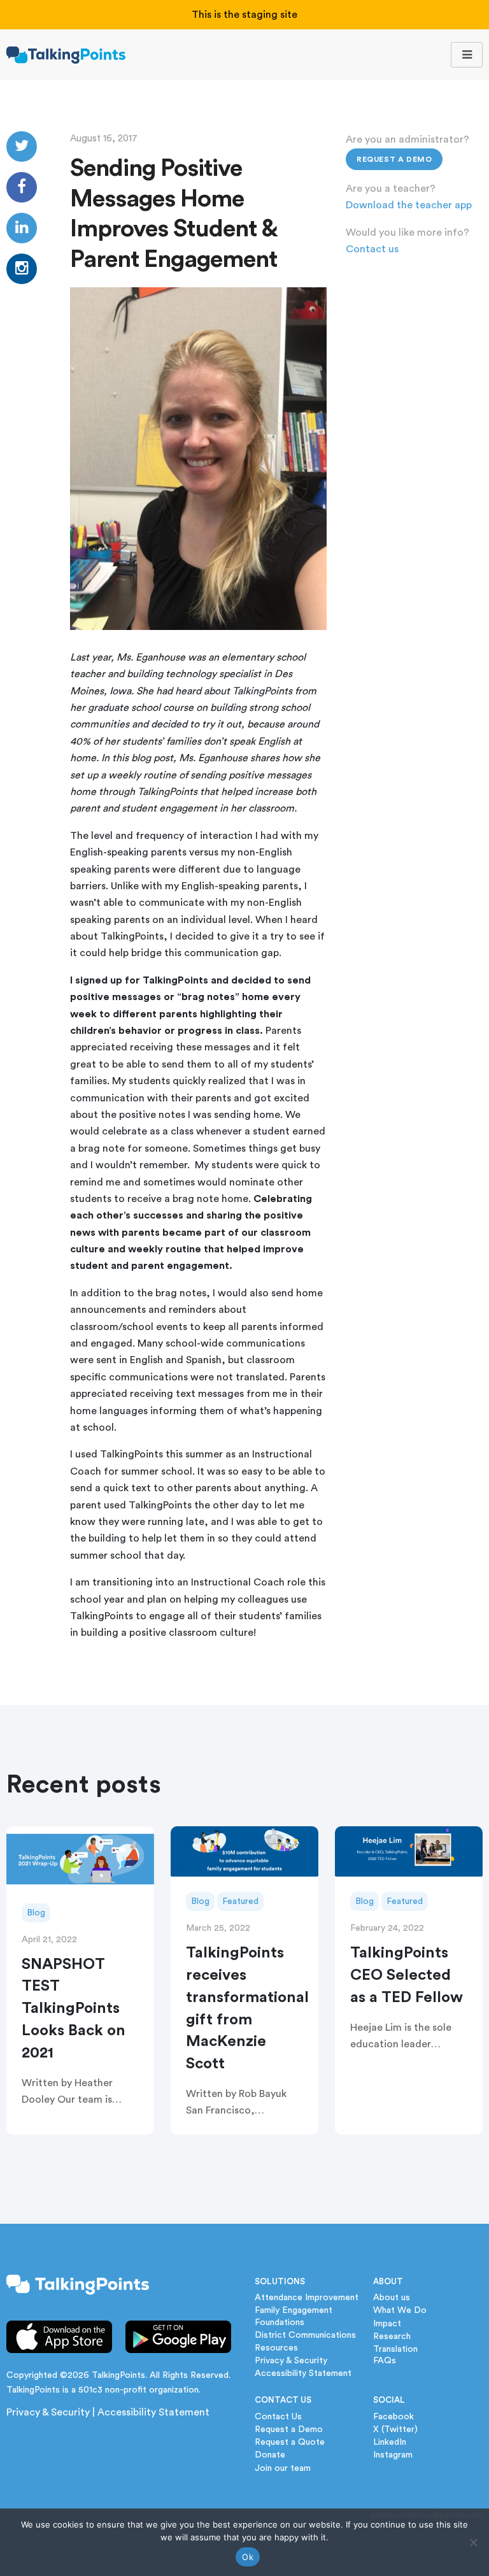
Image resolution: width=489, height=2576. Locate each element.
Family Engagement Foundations (294, 2316)
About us (392, 2298)
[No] (473, 2542)
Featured (240, 1901)
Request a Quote (290, 2442)
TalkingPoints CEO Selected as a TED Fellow (407, 1975)
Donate (270, 2455)
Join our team (283, 2468)
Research (392, 2336)
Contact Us (278, 2417)
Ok (248, 2557)
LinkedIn (390, 2442)
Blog (36, 1913)
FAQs (385, 2361)
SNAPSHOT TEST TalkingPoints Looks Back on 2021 (74, 2009)
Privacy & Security (48, 2412)
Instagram (393, 2455)
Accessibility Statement (153, 2412)
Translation (395, 2349)
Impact (387, 2324)
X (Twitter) (395, 2429)
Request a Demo (394, 159)
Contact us (372, 249)
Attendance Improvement (307, 2298)
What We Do (400, 2310)
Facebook (393, 2417)
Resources (276, 2348)
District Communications (305, 2335)
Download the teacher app (409, 205)
